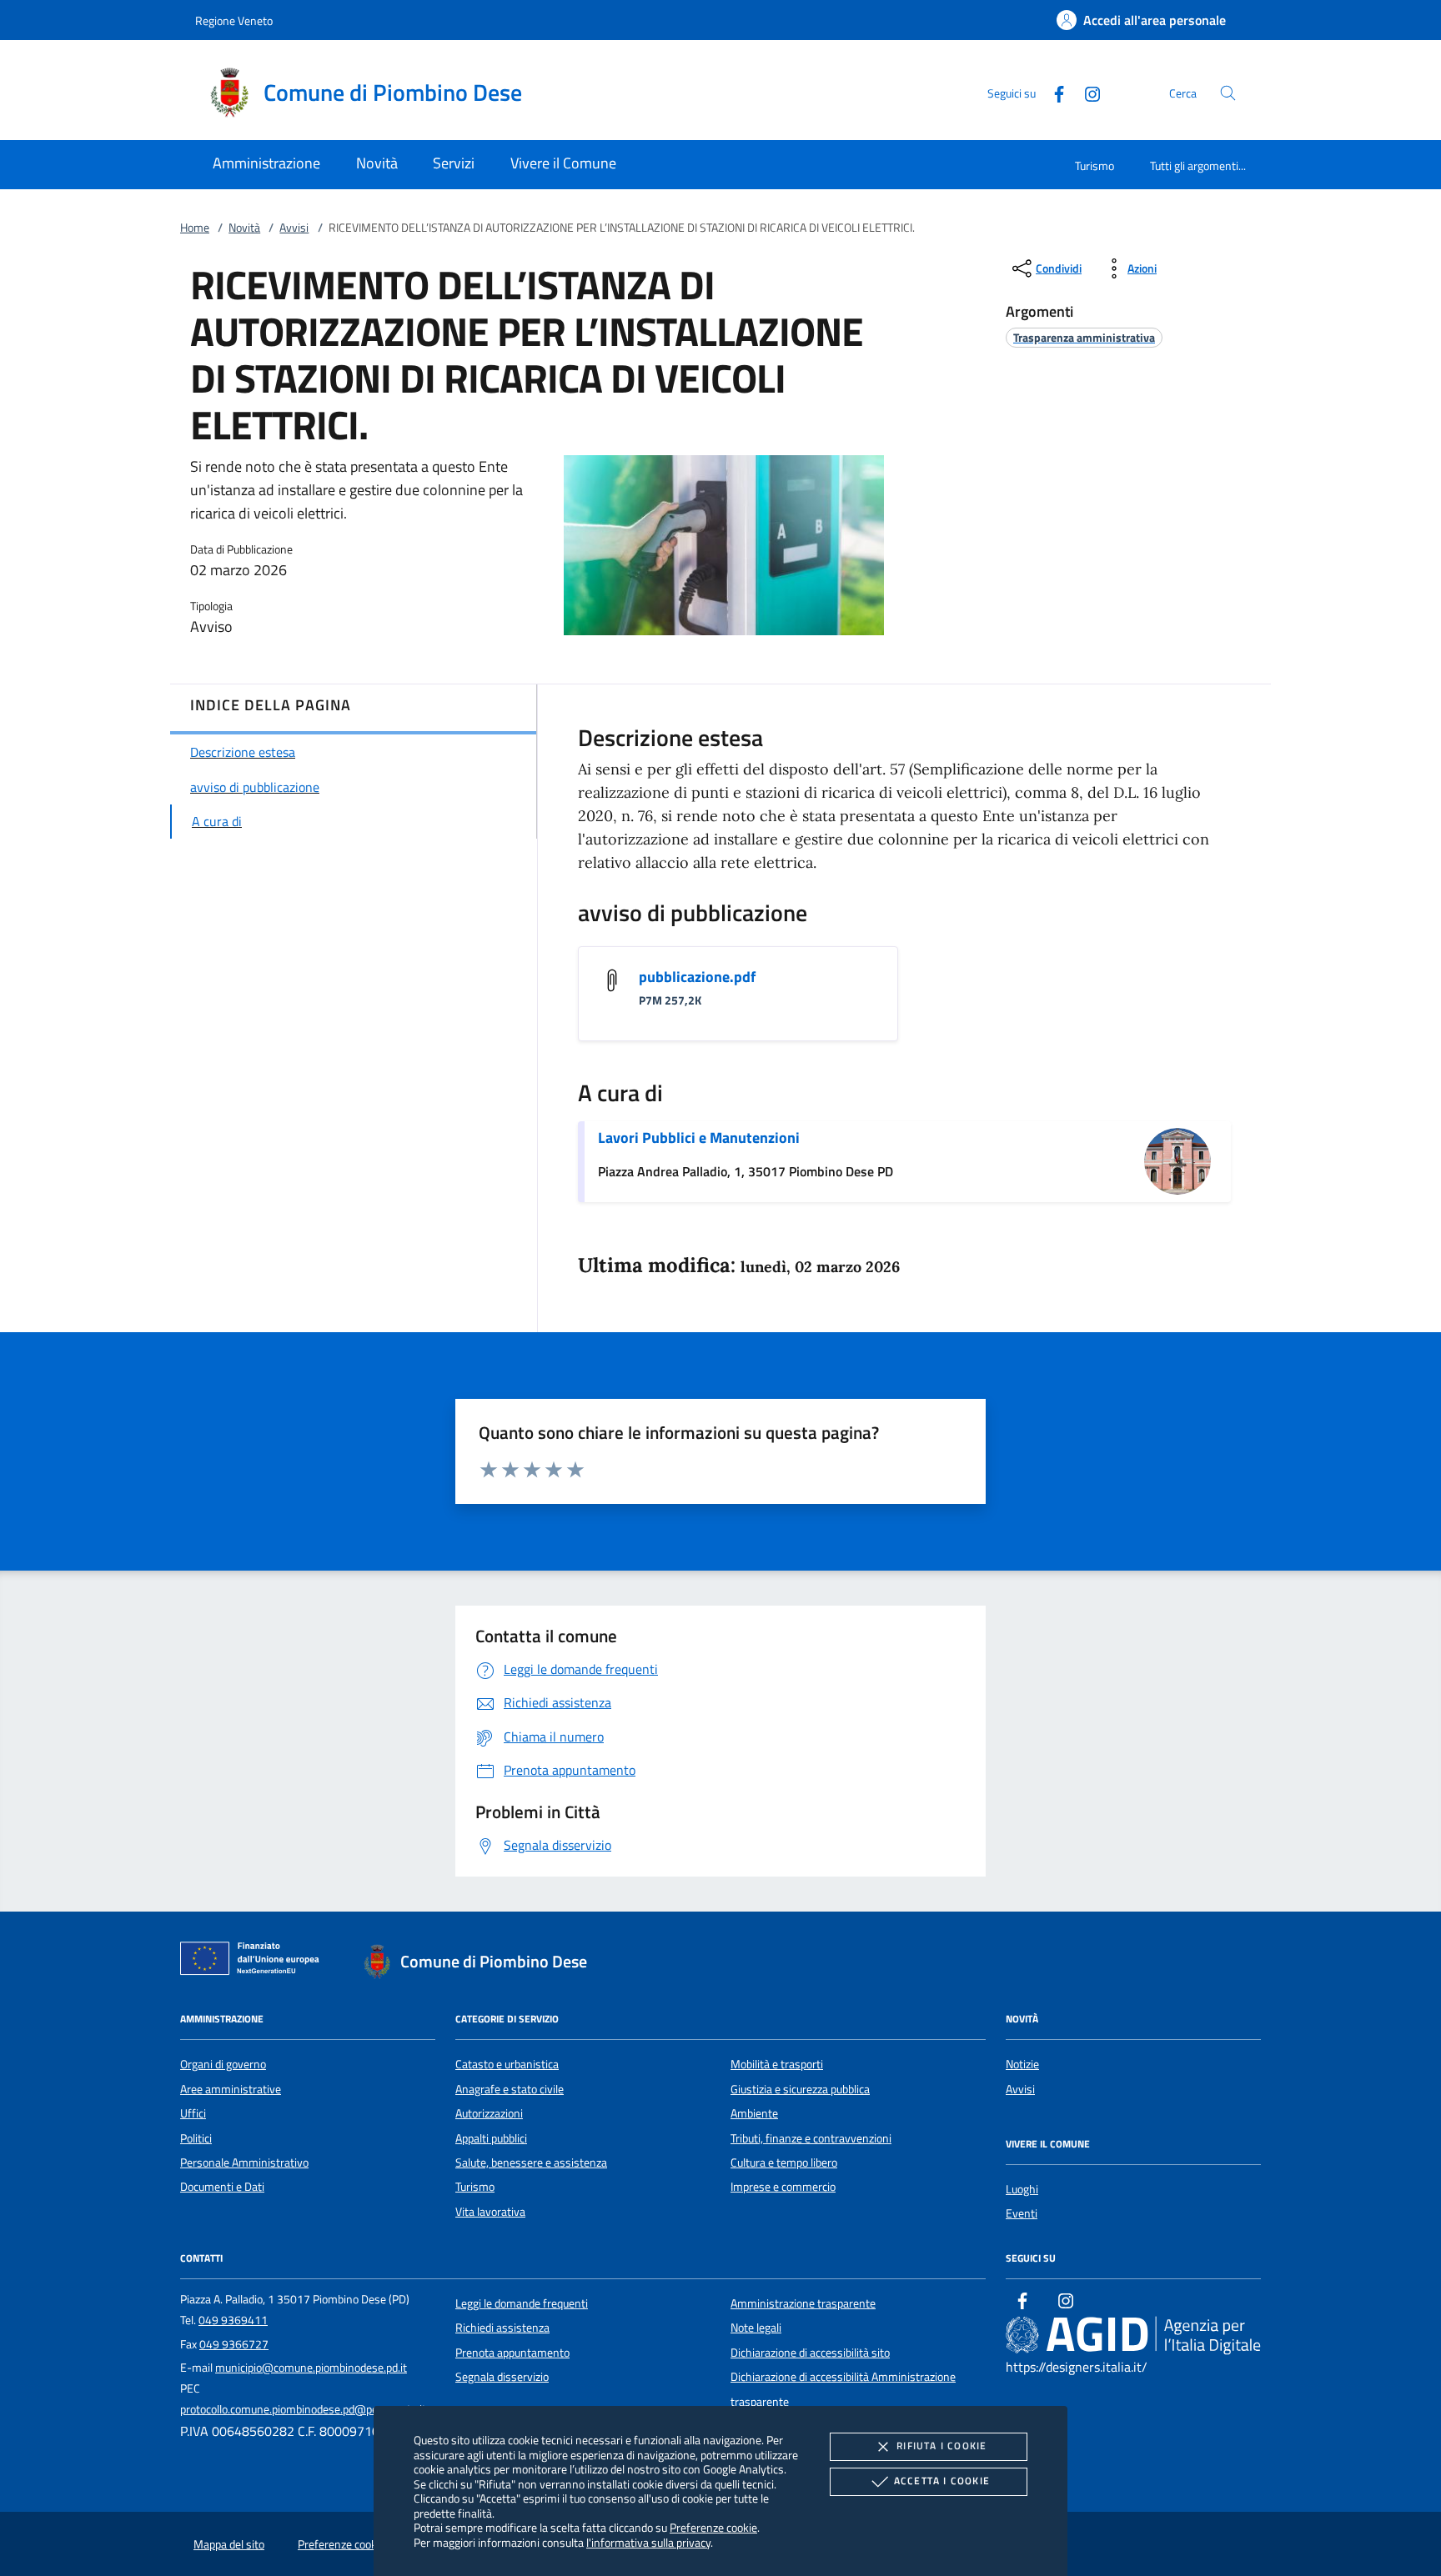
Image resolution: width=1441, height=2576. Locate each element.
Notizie (1022, 2064)
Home (195, 228)
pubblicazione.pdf (697, 977)
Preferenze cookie (713, 2527)
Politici (196, 2138)
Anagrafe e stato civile (510, 2089)
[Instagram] (1086, 92)
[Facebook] (1052, 92)
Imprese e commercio (783, 2187)
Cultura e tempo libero (784, 2163)
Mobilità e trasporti (777, 2064)
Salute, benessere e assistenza (531, 2163)
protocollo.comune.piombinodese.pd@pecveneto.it (303, 2409)
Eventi (1022, 2213)
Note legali (756, 2328)
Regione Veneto (234, 20)
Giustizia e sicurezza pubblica (800, 2089)
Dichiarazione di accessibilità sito (810, 2353)
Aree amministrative (231, 2089)
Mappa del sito (229, 2544)
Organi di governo (223, 2064)
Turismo (1095, 165)
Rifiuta (941, 2446)
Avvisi (294, 228)
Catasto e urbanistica (507, 2064)
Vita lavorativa (490, 2212)
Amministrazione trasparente (803, 2303)
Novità (244, 228)
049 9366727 (234, 2344)
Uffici (193, 2113)
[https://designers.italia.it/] (1133, 2334)
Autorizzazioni (489, 2113)
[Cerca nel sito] (1228, 93)
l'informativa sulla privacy (648, 2542)
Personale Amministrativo (244, 2163)
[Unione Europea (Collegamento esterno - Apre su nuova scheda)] (254, 1962)
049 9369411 (233, 2320)
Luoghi (1022, 2189)
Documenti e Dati (222, 2187)
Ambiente (754, 2113)
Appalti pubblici (491, 2138)
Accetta (942, 2481)
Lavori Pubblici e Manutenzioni (699, 1138)
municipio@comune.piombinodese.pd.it (311, 2368)
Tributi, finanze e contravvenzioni (811, 2138)
